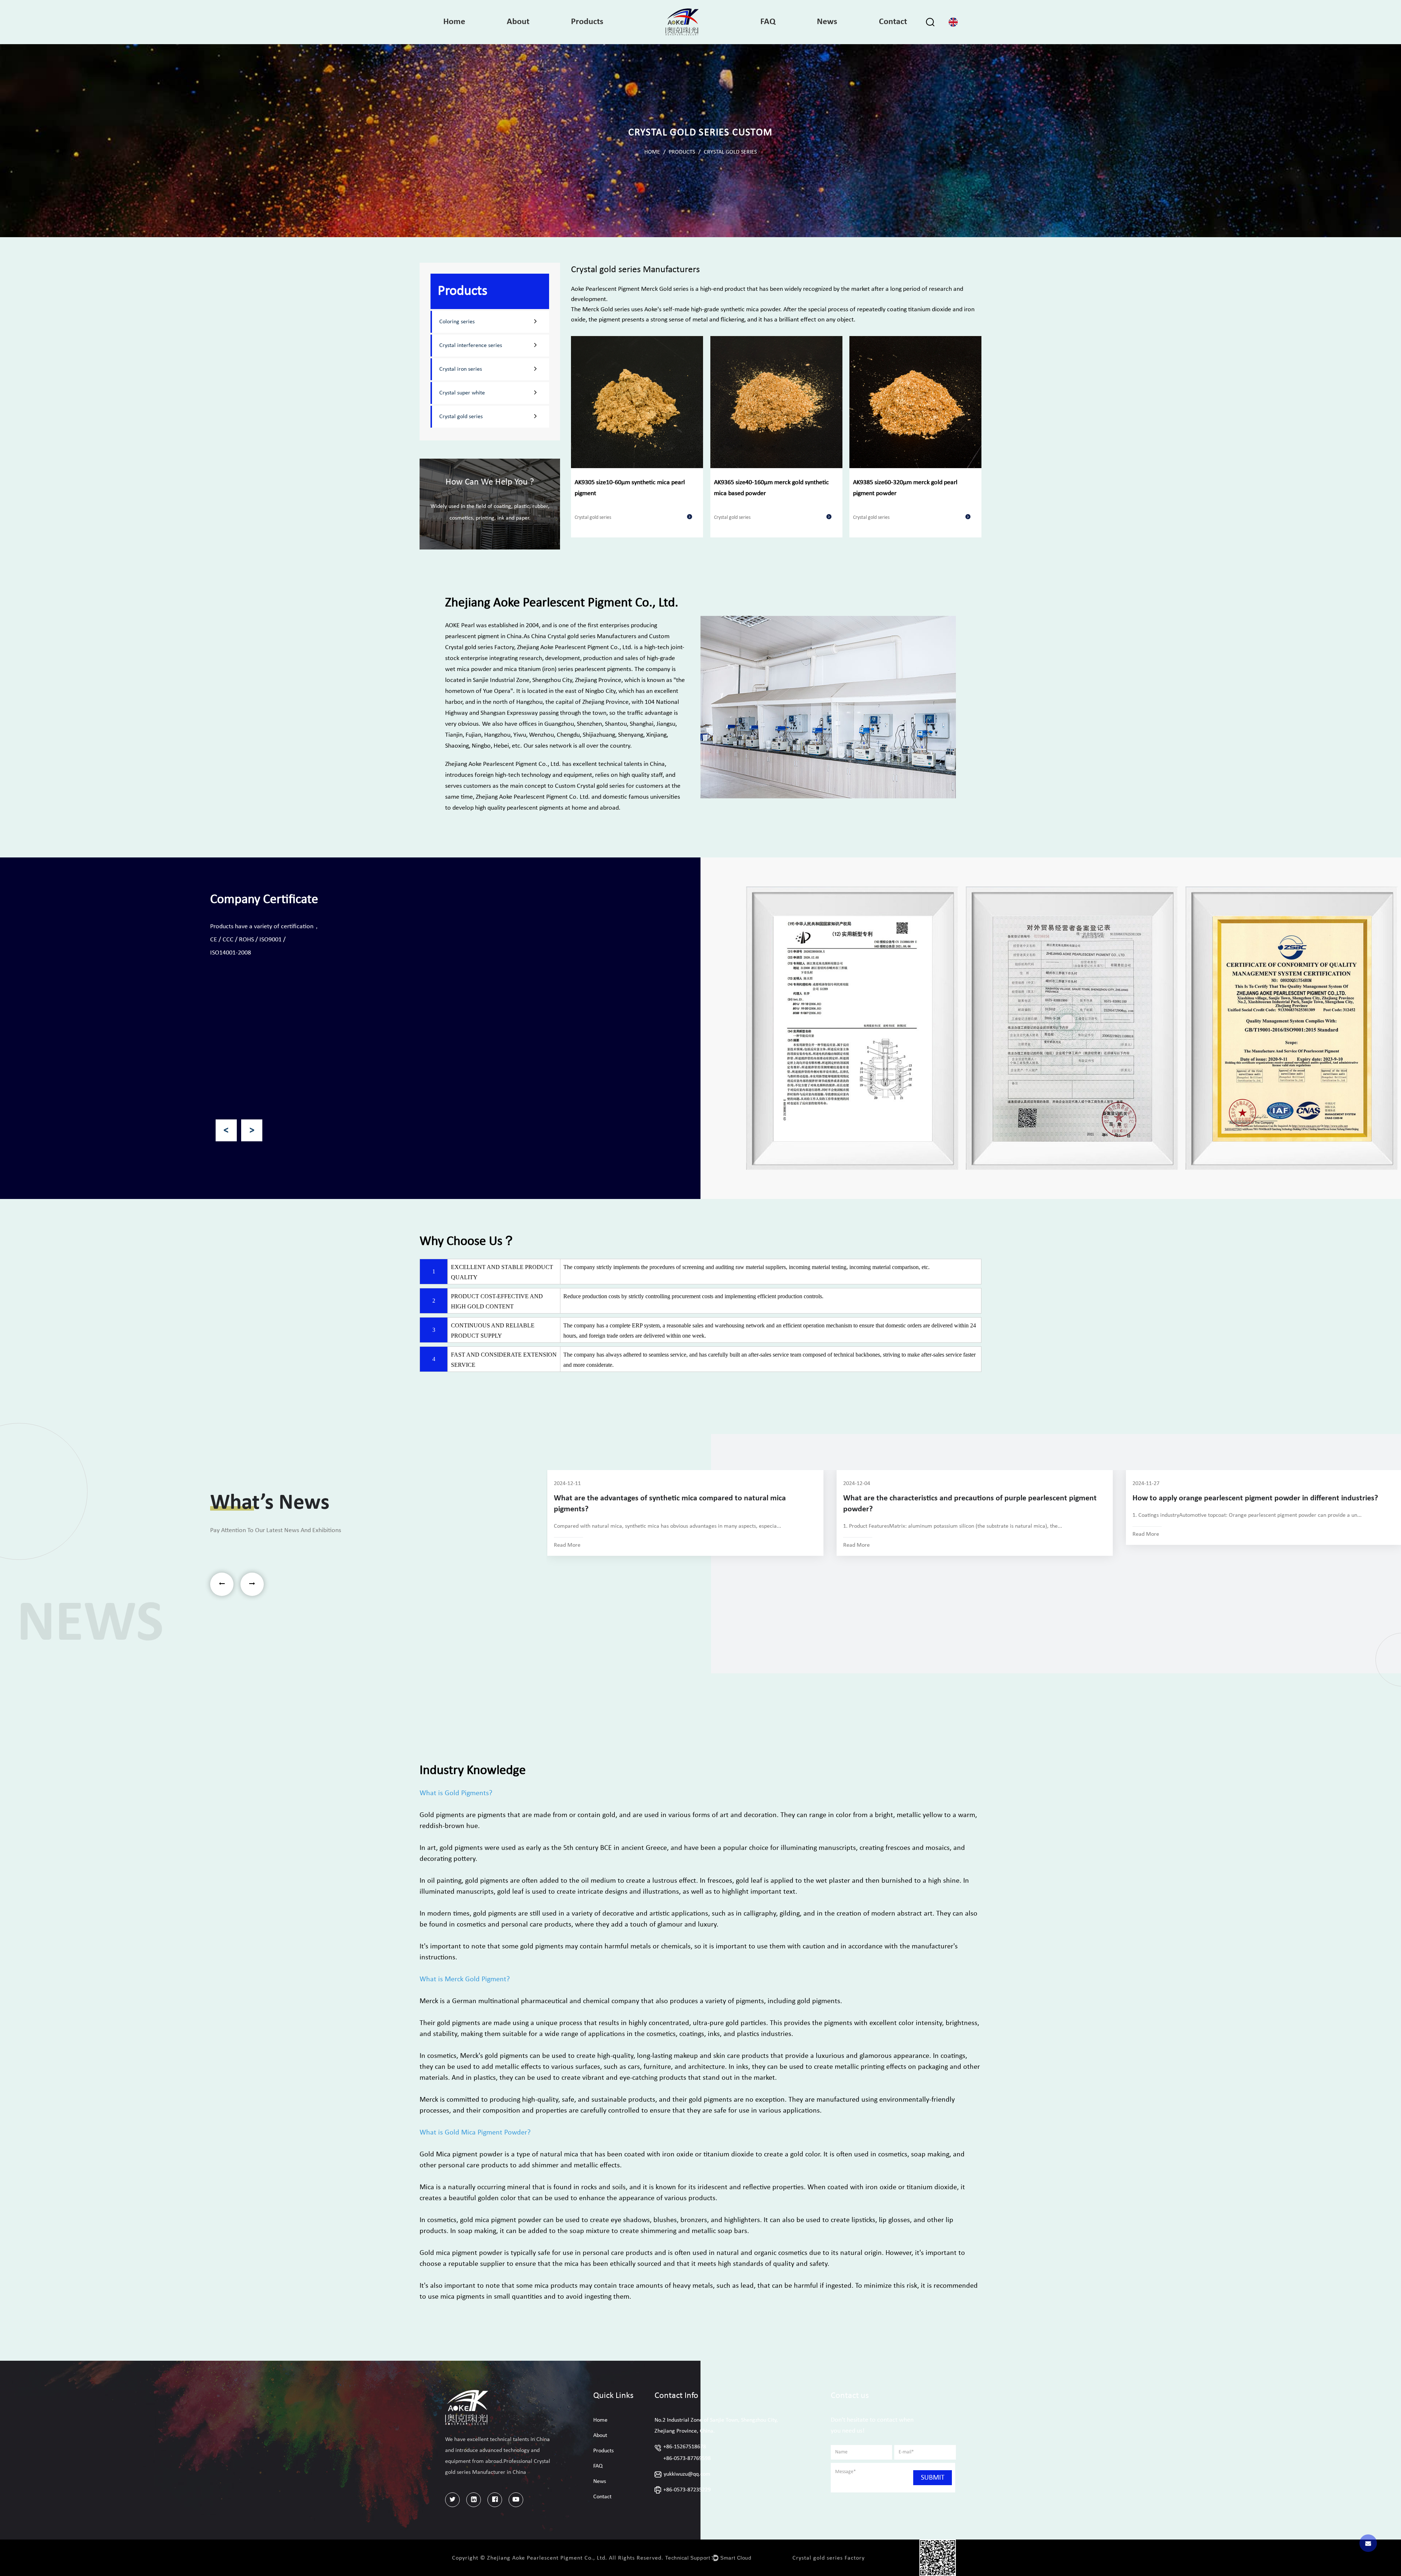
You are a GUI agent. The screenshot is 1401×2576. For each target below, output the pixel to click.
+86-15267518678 (685, 2447)
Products (587, 22)
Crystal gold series (461, 417)
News (827, 22)
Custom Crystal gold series (590, 786)
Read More (567, 1545)
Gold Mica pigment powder (461, 2155)
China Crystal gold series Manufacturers (584, 637)
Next (252, 1130)
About (518, 22)
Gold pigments (442, 1815)
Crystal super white (462, 393)
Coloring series (457, 322)
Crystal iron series (461, 369)
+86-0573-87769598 (687, 2459)
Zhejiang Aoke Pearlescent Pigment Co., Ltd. (575, 647)
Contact (893, 22)
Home (454, 22)
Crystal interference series (471, 346)
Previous (226, 1130)
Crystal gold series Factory (829, 2558)
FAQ (768, 22)
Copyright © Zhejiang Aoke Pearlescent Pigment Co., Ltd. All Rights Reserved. (558, 2558)
